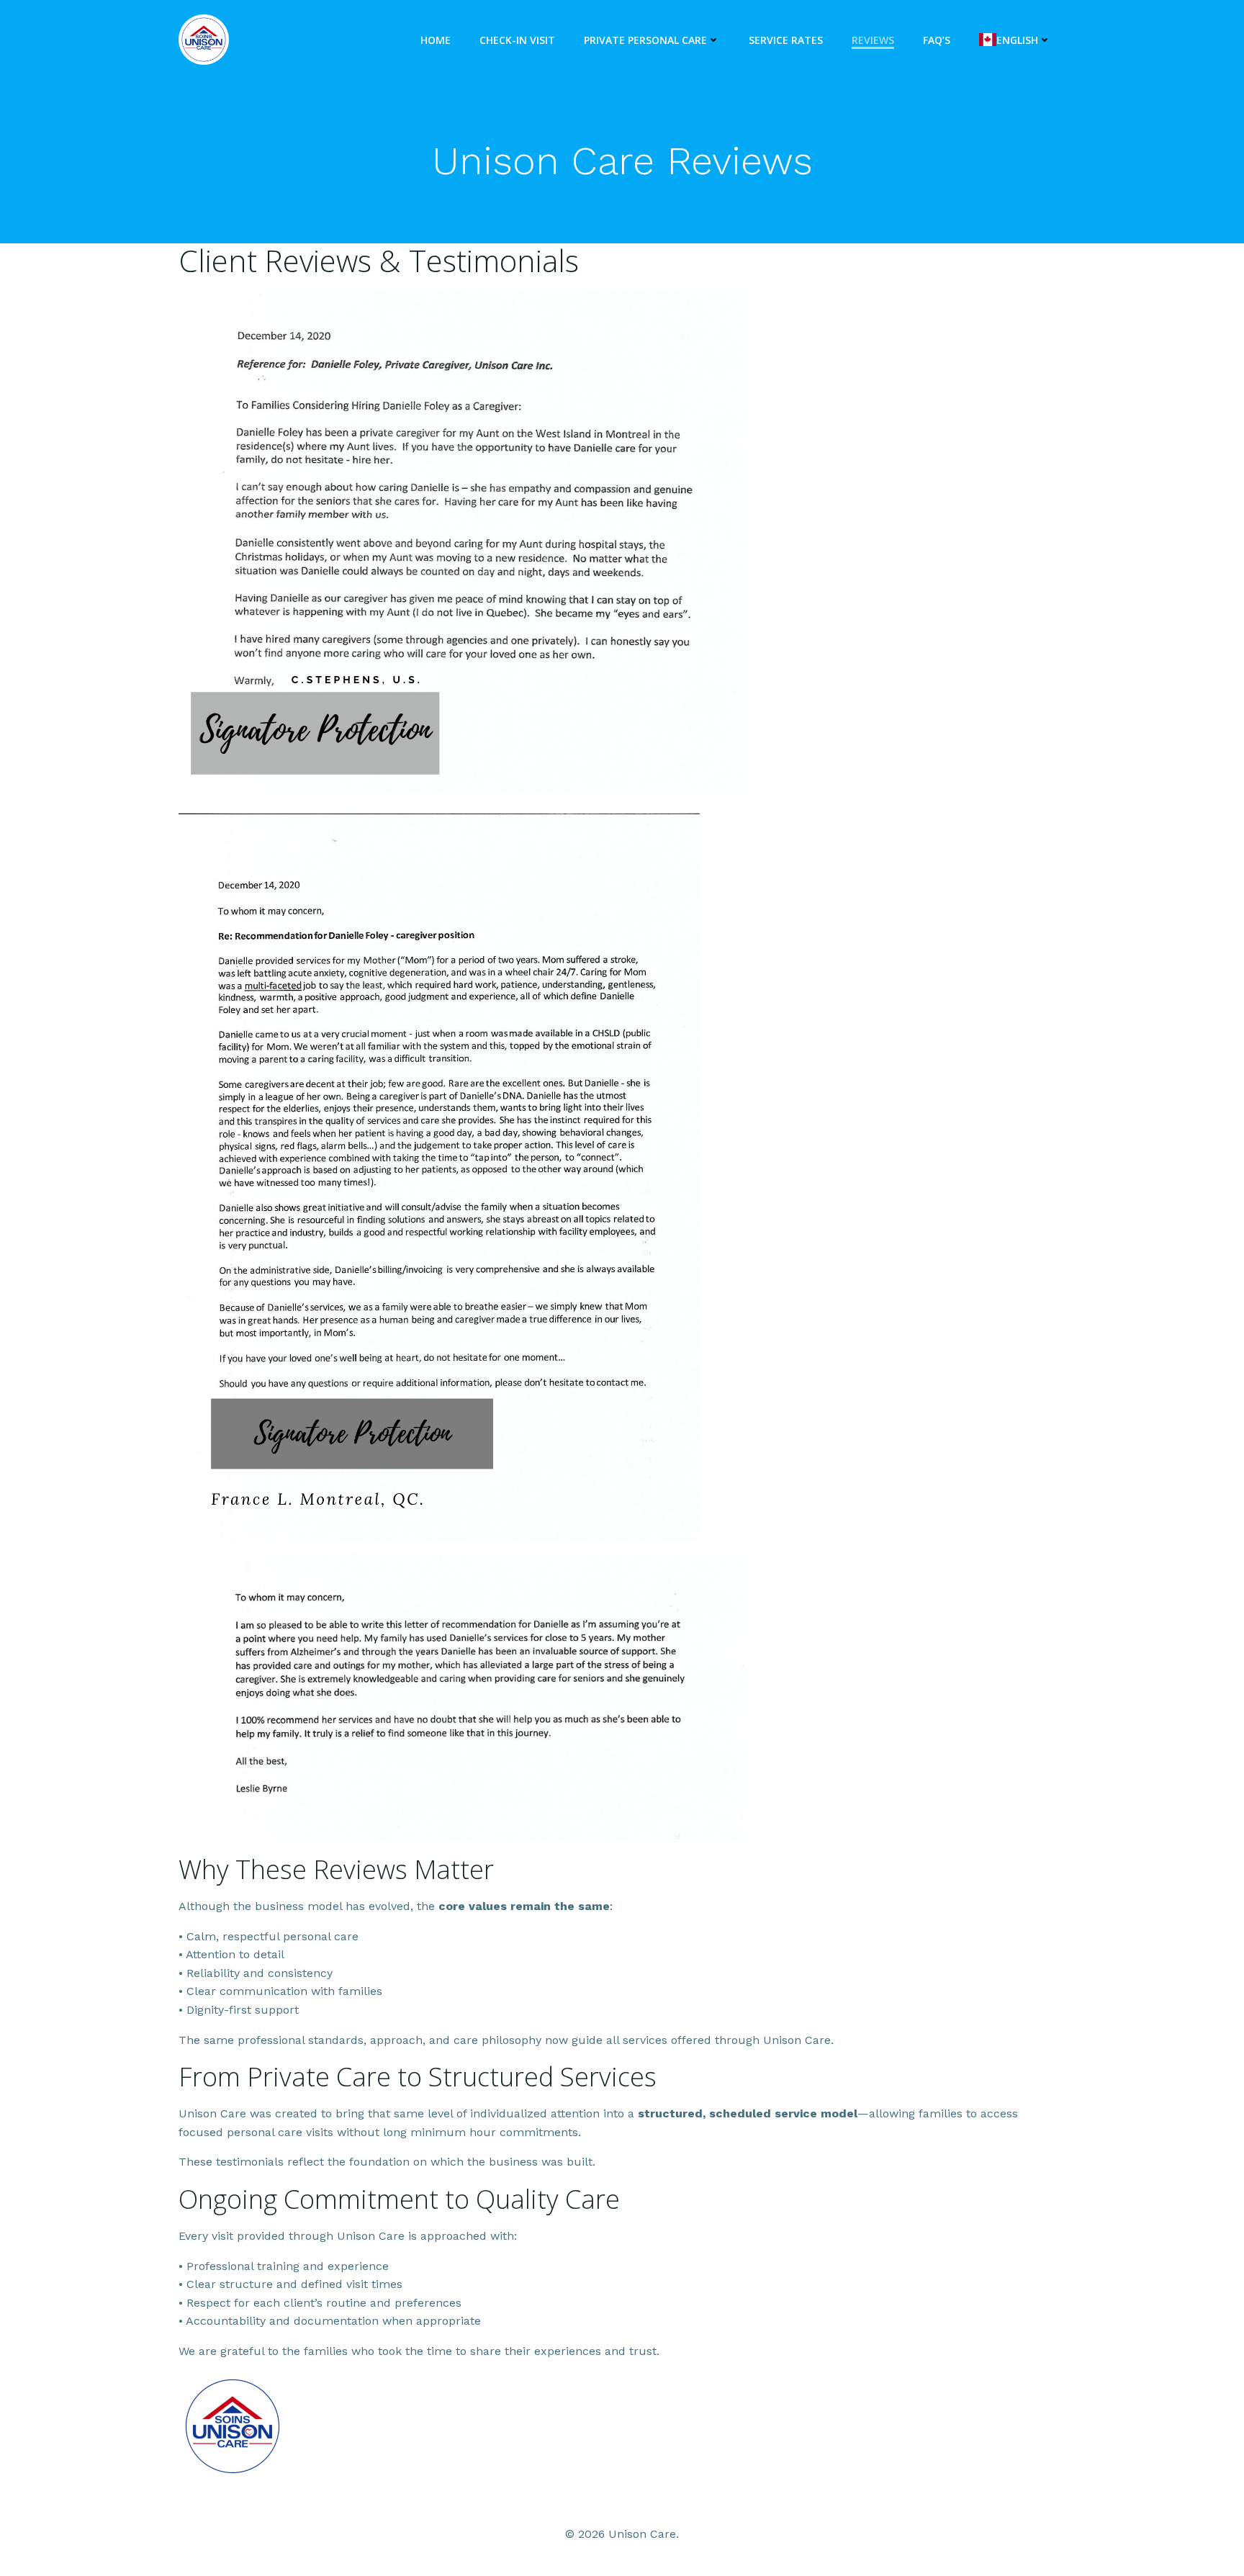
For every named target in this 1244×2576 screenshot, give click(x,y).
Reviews (873, 40)
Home (436, 40)
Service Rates (786, 40)
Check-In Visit (517, 40)
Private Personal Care (645, 40)
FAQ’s (937, 40)
